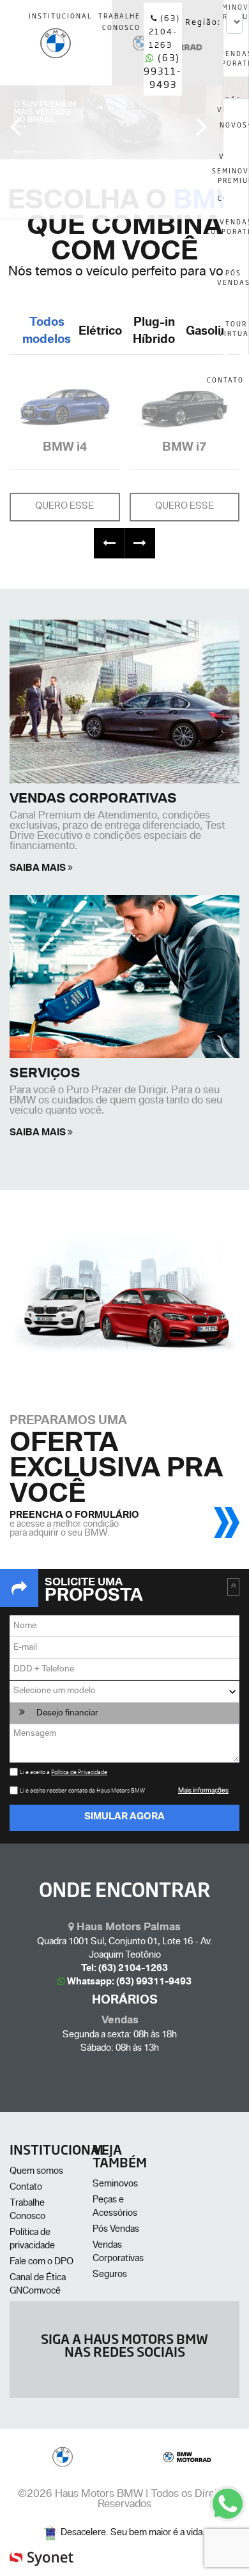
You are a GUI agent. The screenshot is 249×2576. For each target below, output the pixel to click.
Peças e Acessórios (115, 2207)
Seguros (110, 2275)
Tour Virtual (236, 328)
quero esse (64, 507)
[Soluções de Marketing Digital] (41, 2553)
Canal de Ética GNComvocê (38, 2285)
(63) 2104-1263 (164, 31)
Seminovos (115, 2185)
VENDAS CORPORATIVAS (236, 226)
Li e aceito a (64, 1772)
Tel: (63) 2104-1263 (124, 1969)
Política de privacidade (32, 2240)
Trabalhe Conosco (27, 2210)
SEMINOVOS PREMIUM (236, 175)
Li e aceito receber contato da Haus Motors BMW (83, 1791)
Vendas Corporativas (118, 2252)
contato (226, 380)
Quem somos (36, 2172)
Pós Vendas (116, 2230)
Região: (203, 22)
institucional (60, 16)
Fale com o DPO (41, 2262)
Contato (26, 2188)
